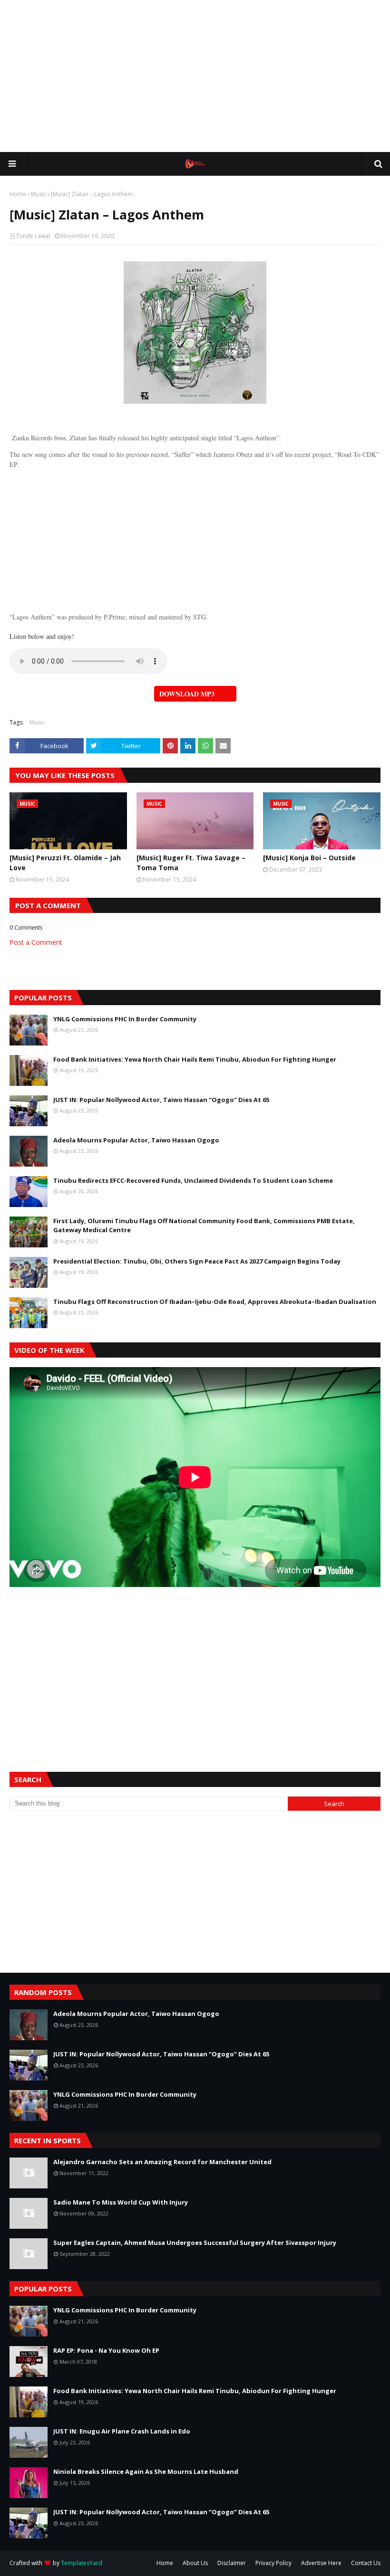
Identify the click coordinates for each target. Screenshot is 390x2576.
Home (18, 194)
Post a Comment (36, 942)
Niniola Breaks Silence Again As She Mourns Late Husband (146, 2471)
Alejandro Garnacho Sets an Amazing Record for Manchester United (162, 2162)
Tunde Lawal (33, 236)
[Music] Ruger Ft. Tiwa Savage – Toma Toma (191, 863)
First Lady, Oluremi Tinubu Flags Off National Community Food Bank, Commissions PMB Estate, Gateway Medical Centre (204, 1226)
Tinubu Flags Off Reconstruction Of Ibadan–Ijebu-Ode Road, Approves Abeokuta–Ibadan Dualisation (215, 1302)
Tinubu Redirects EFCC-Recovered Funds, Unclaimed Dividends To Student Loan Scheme (193, 1180)
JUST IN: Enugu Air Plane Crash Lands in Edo (122, 2431)
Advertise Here (321, 2563)
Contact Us (366, 2563)
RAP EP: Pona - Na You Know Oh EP (106, 2350)
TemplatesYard (82, 2563)
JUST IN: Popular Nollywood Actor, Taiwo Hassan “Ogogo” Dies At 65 (161, 1100)
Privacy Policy (273, 2563)
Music (39, 194)
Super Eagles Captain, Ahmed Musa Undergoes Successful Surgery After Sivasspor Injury (195, 2243)
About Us (195, 2563)
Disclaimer (232, 2563)
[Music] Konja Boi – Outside (309, 858)
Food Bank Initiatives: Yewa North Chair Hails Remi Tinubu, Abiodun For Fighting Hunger (195, 1059)
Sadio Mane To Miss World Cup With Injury (121, 2202)
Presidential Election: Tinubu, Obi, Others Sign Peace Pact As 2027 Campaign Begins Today (197, 1261)
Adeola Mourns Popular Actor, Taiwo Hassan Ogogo (136, 1140)
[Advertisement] (195, 76)
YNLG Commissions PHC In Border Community (125, 1019)
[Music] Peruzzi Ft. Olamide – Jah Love (65, 863)
